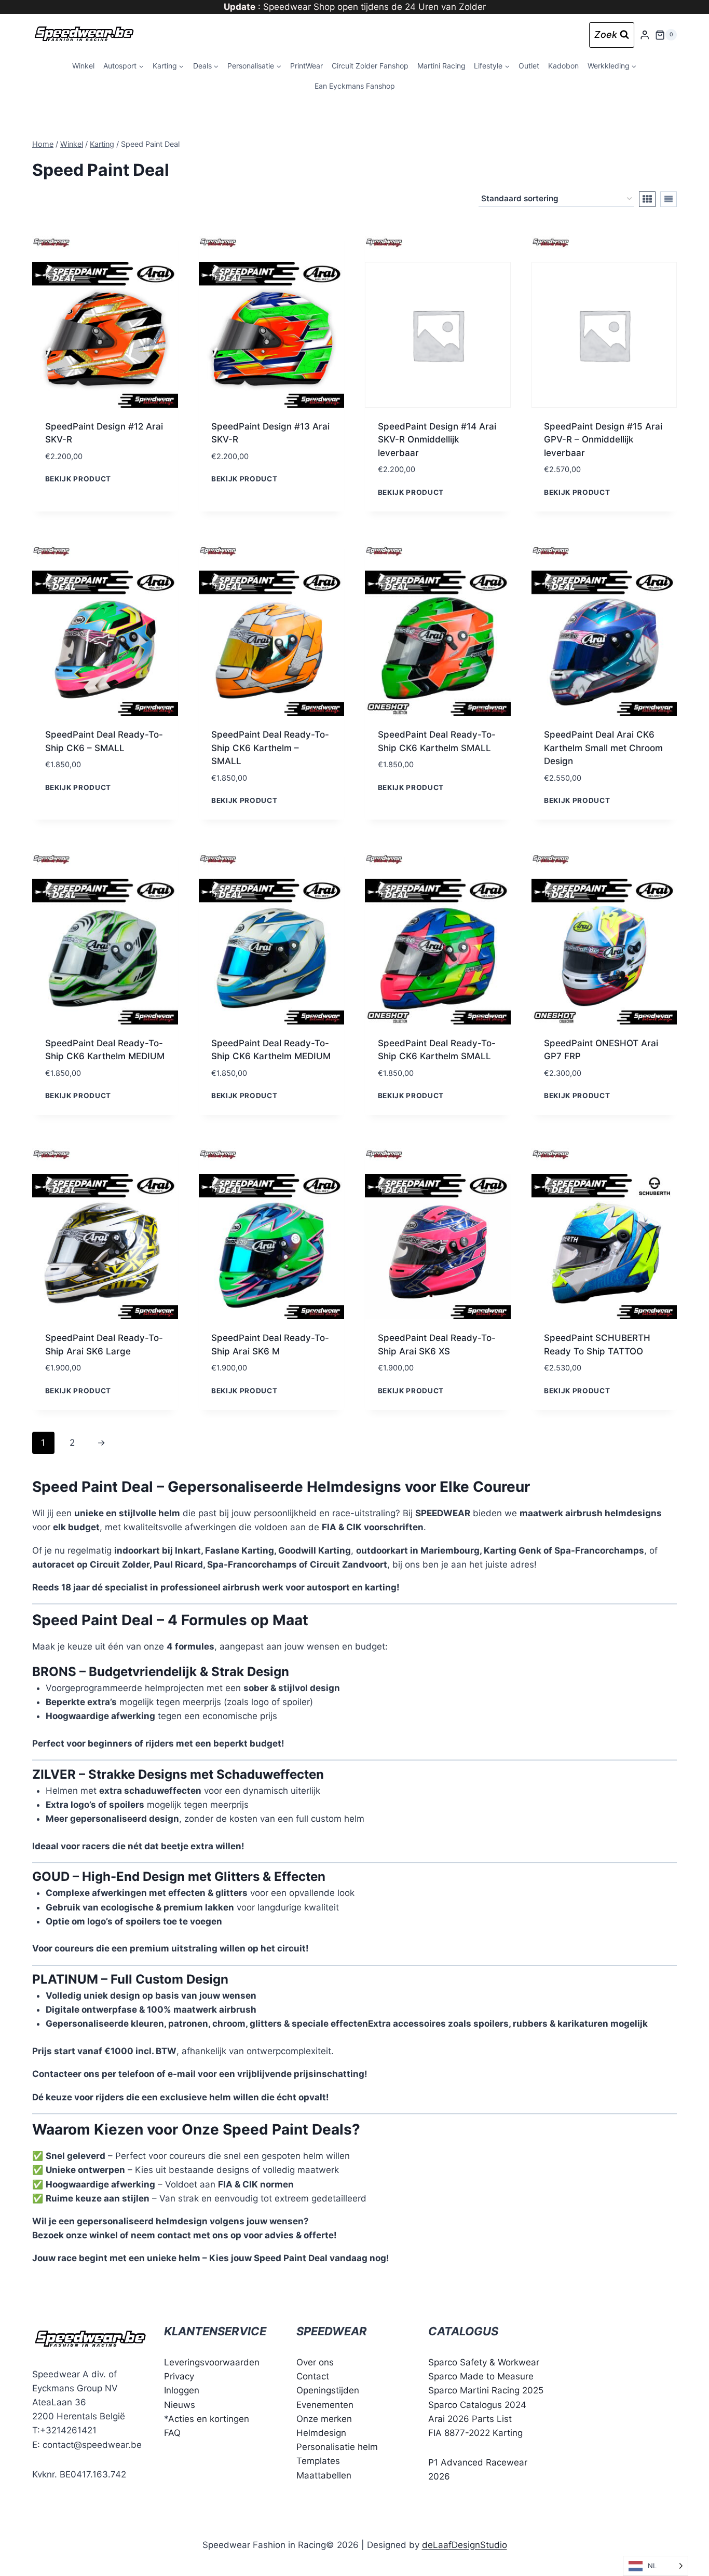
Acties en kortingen (209, 2418)
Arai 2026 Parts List (470, 2418)
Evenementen (325, 2404)
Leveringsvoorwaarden (212, 2362)
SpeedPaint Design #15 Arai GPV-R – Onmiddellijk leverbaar (603, 440)
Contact (313, 2376)
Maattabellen (324, 2475)
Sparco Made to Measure (481, 2376)
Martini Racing (441, 66)
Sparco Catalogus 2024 (477, 2404)
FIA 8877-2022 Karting (475, 2432)
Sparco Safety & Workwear (484, 2362)
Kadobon (563, 66)
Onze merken (324, 2418)
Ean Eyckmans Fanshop (355, 86)
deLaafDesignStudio (465, 2544)
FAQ (172, 2432)
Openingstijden (328, 2390)
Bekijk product (78, 479)
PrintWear (306, 66)
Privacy (179, 2376)
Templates (318, 2461)
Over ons (315, 2362)
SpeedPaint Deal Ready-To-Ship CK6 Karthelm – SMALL (270, 748)
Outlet (529, 66)
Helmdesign (321, 2432)
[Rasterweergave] (647, 199)
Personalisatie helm (337, 2447)
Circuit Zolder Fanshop (370, 66)
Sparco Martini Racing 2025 (486, 2390)
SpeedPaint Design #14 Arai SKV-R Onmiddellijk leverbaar (437, 440)
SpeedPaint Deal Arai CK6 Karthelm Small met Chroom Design (603, 748)
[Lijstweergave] (669, 199)
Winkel (83, 66)
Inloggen (182, 2390)
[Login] (645, 35)
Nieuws (180, 2404)
